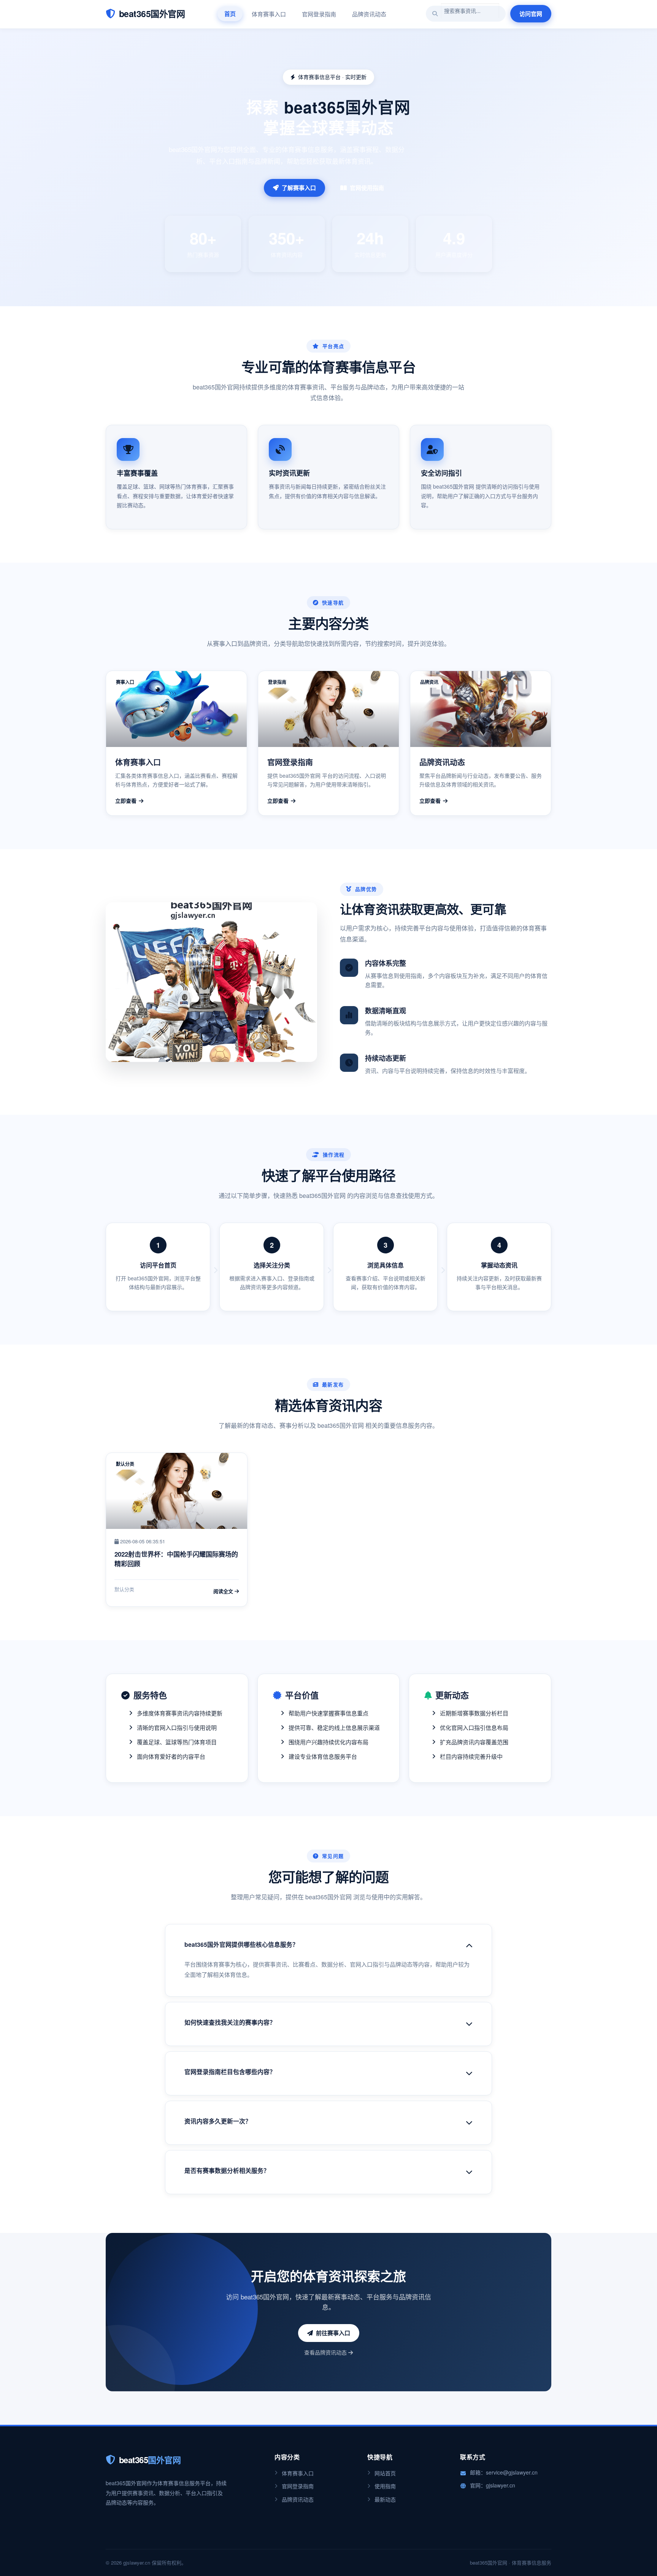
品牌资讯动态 (369, 14)
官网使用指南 (367, 188)
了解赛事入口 (299, 188)
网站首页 (385, 2473)
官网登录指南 (319, 14)
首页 (230, 14)
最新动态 (385, 2499)
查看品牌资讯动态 (326, 2352)
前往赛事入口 (333, 2333)
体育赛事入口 (269, 14)
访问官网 (531, 14)
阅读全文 (224, 1591)
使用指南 (385, 2486)
